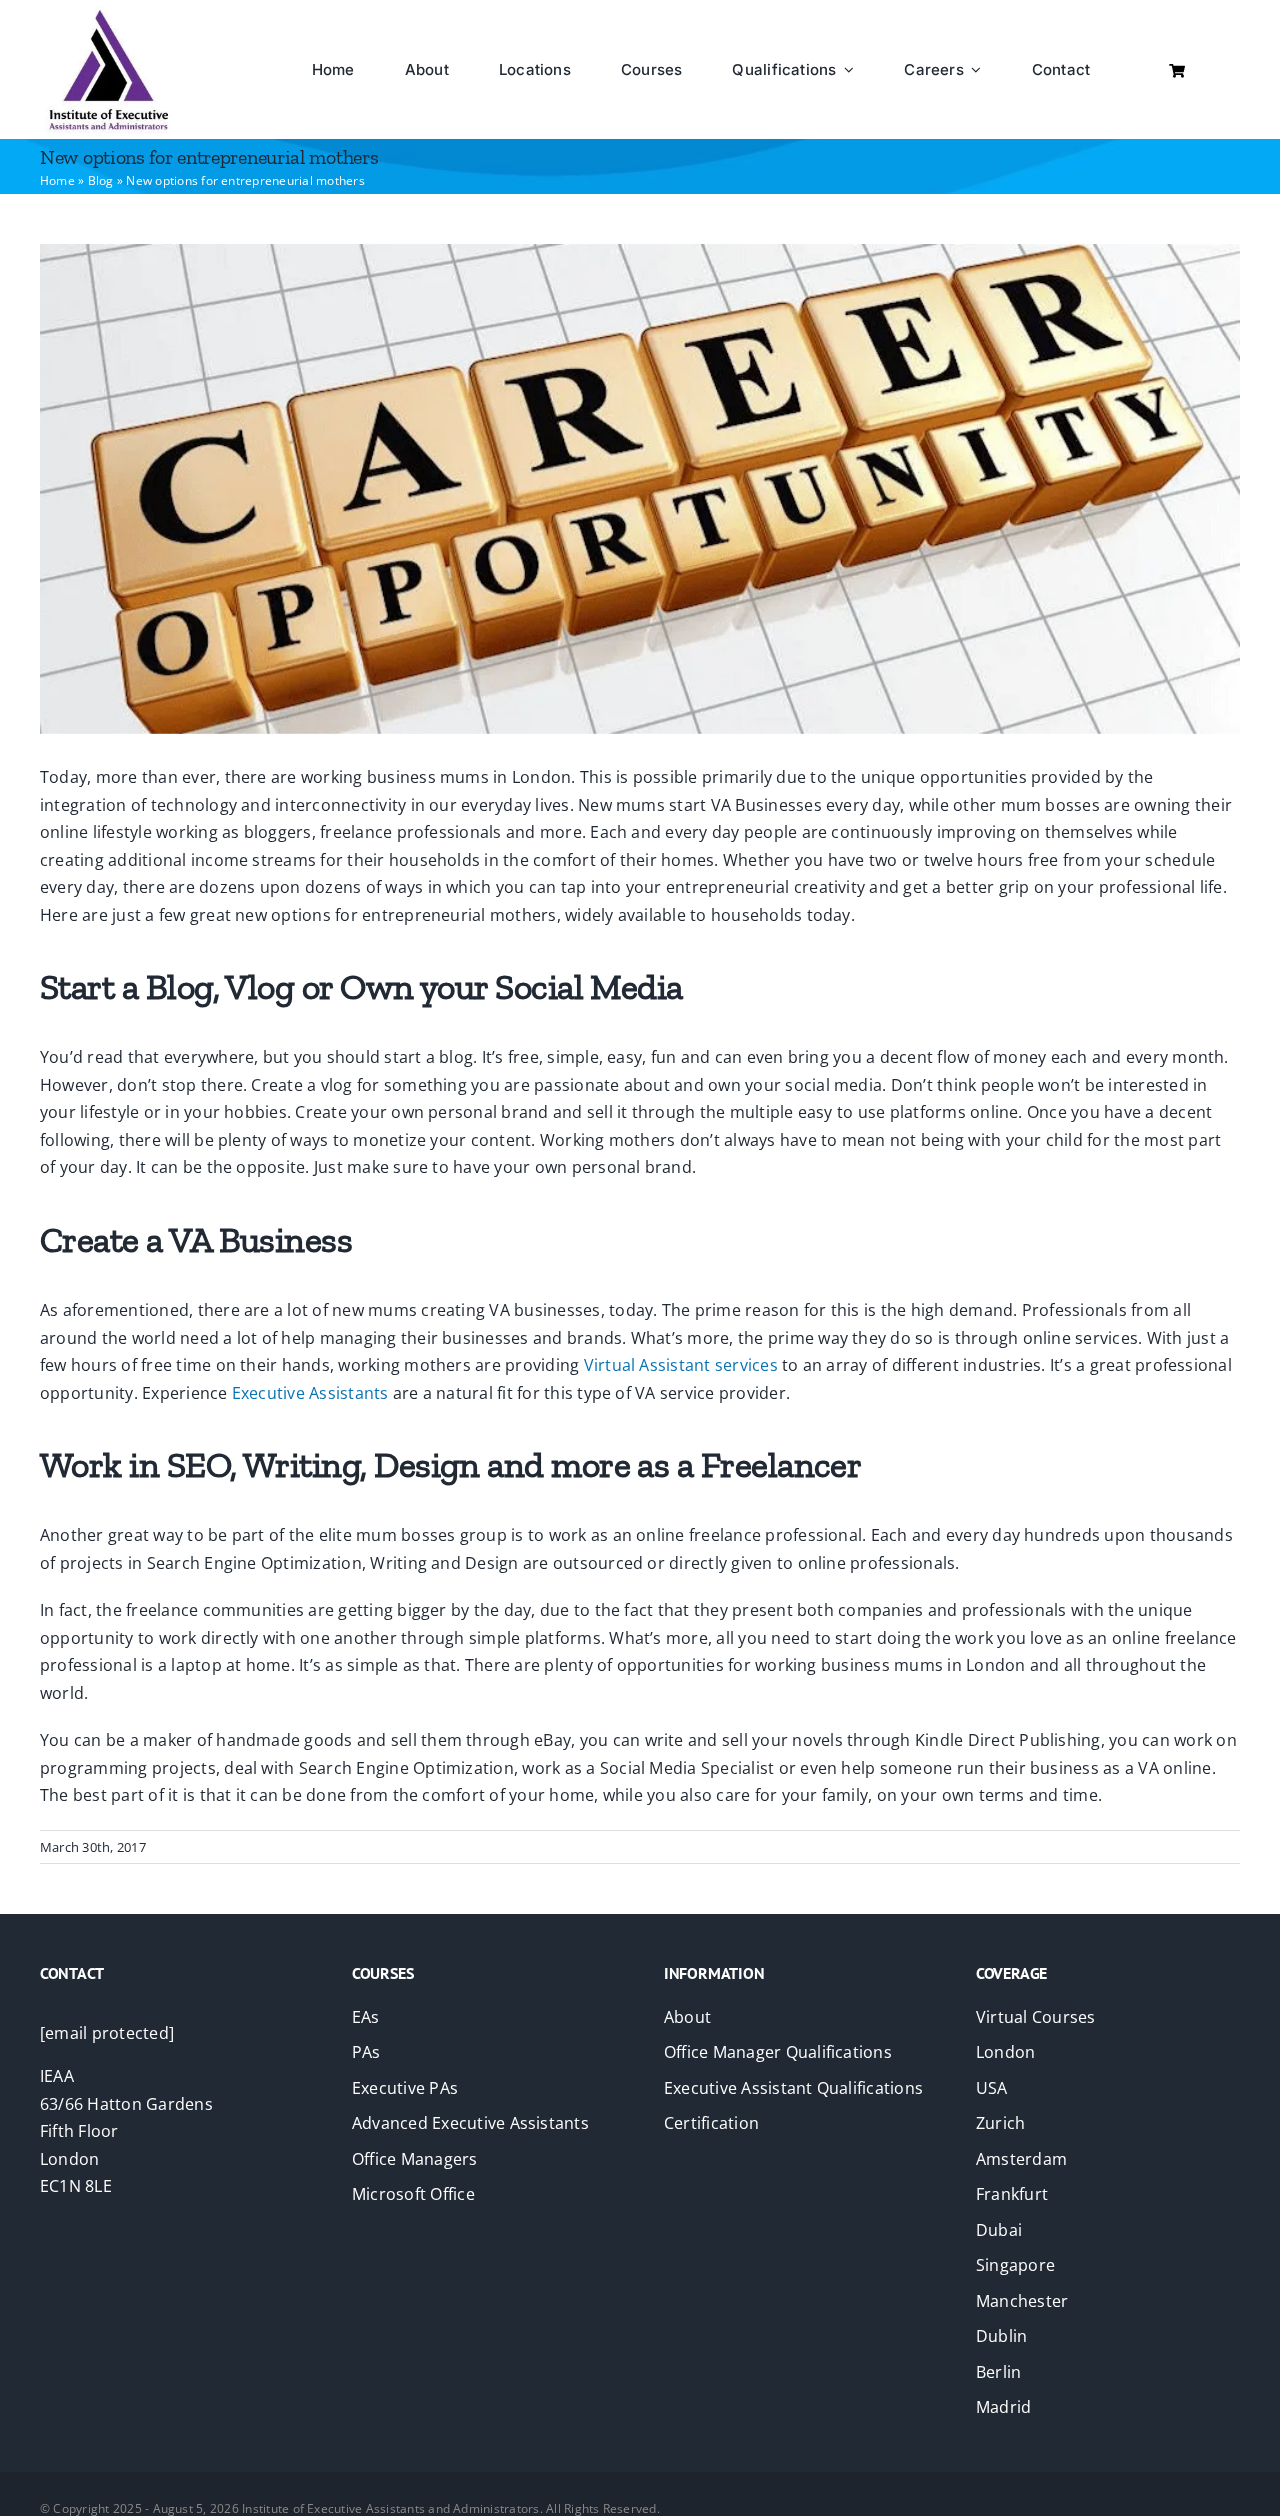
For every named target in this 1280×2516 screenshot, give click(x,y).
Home (57, 180)
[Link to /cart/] (1177, 71)
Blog (101, 180)
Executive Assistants (310, 1393)
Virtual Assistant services (681, 1365)
